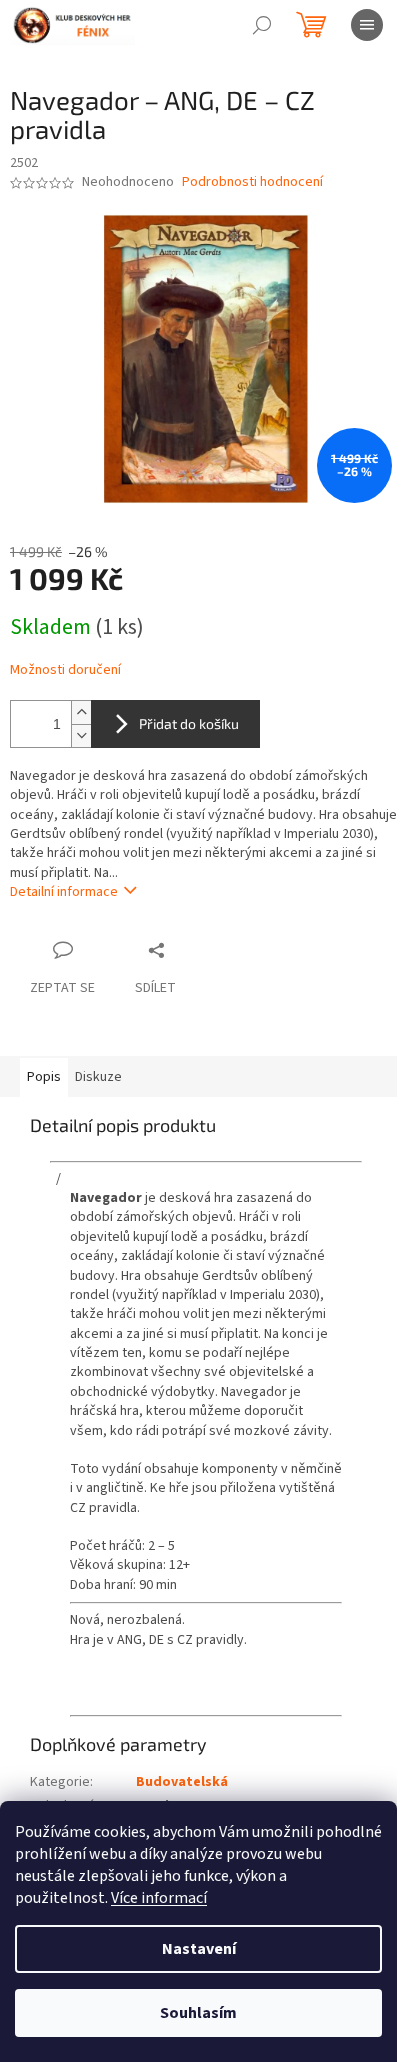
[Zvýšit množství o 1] (81, 712)
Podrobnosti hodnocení (252, 182)
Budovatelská (182, 1782)
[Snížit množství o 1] (81, 735)
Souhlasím (198, 2013)
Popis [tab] (44, 1077)
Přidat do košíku (189, 723)
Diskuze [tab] (98, 1077)
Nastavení (199, 1949)
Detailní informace (64, 892)
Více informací (159, 1898)
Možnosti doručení (65, 670)
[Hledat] (262, 25)
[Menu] (367, 25)
